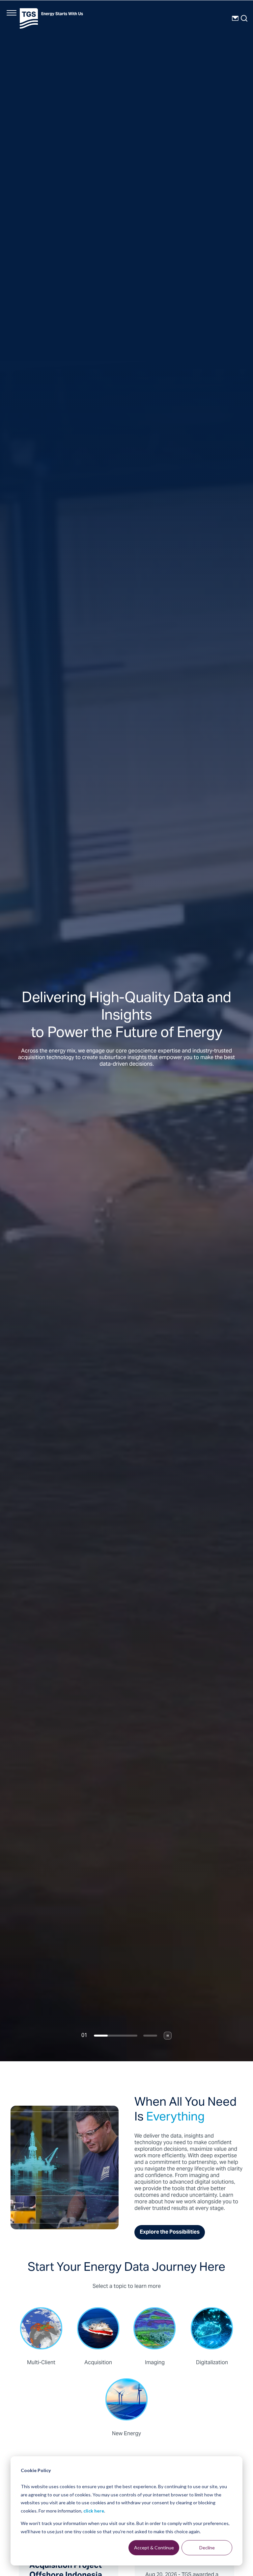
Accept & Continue (154, 2548)
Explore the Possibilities (170, 2232)
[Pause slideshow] (168, 2036)
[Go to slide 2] (150, 2036)
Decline (207, 2548)
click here (94, 2511)
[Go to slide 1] (116, 2036)
